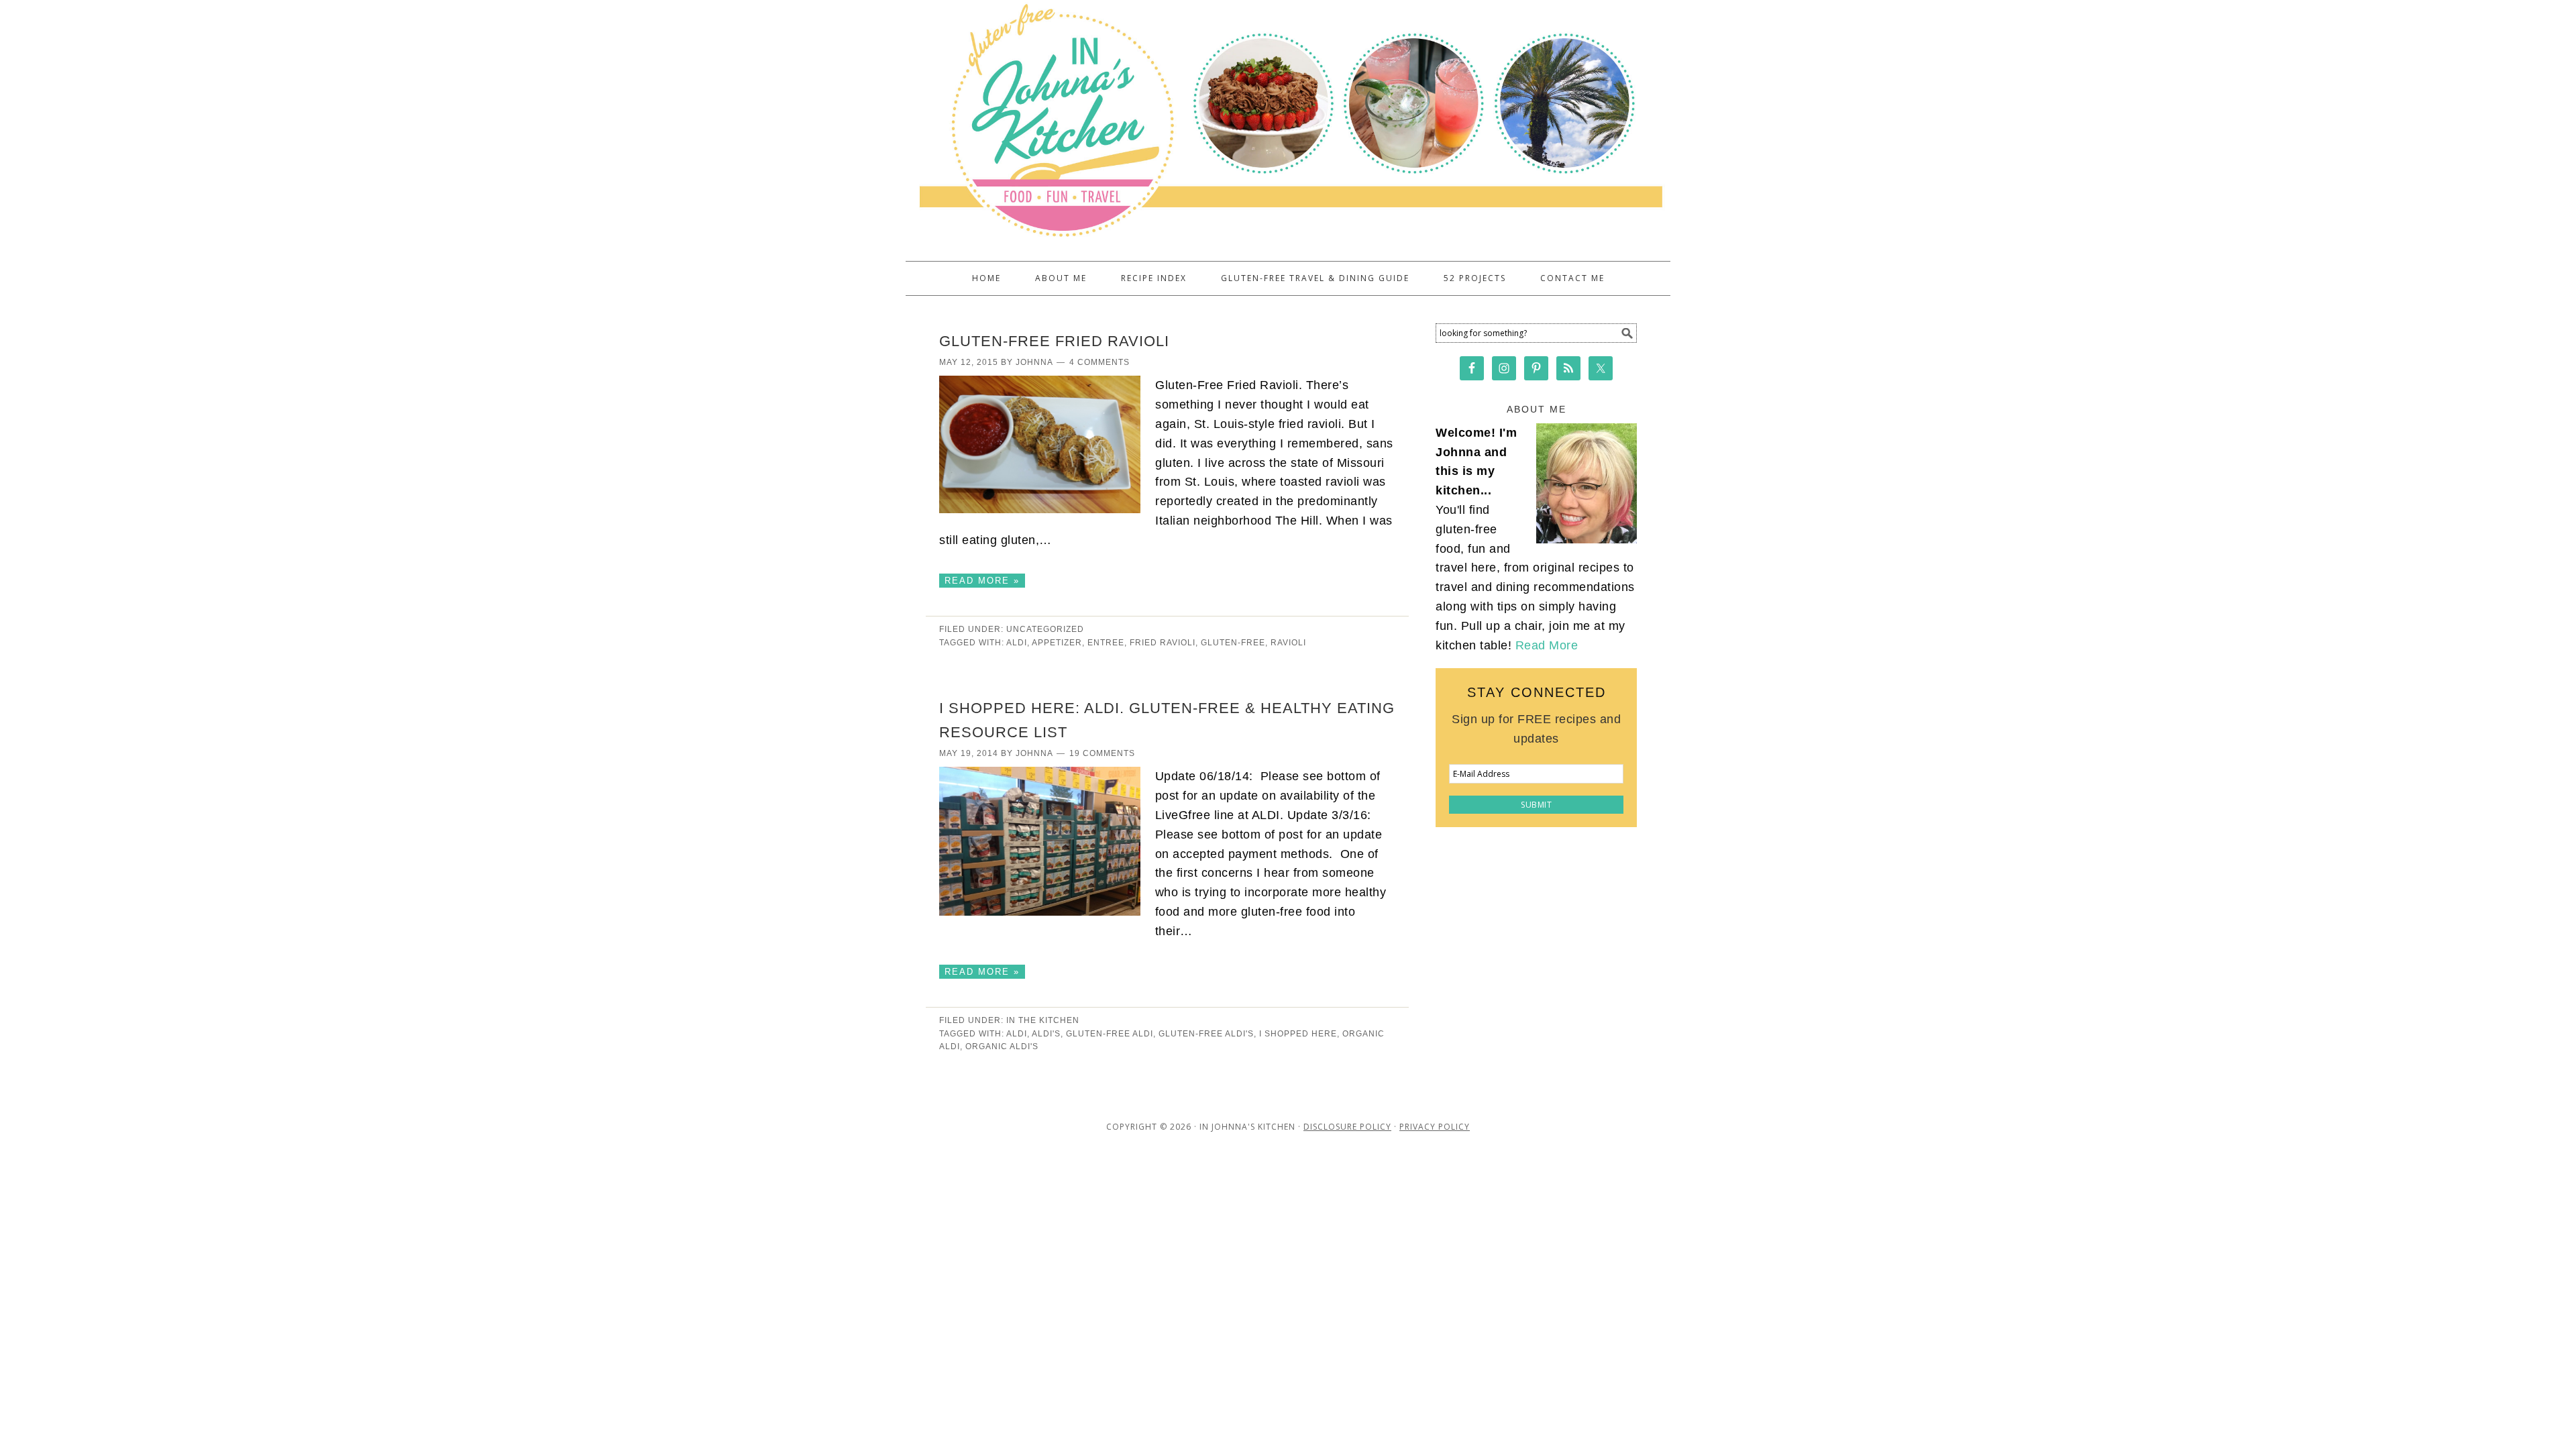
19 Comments (1102, 753)
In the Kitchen (1043, 1020)
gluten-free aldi (1110, 1034)
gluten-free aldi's (1206, 1034)
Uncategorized (1045, 629)
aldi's (1046, 1034)
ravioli (1288, 643)
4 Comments (1099, 362)
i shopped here (1298, 1034)
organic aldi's (1002, 1046)
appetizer (1057, 643)
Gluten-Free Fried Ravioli (1054, 341)
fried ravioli (1163, 643)
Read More (1547, 645)
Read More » (982, 581)
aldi (1017, 643)
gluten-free (1233, 643)
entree (1106, 643)
